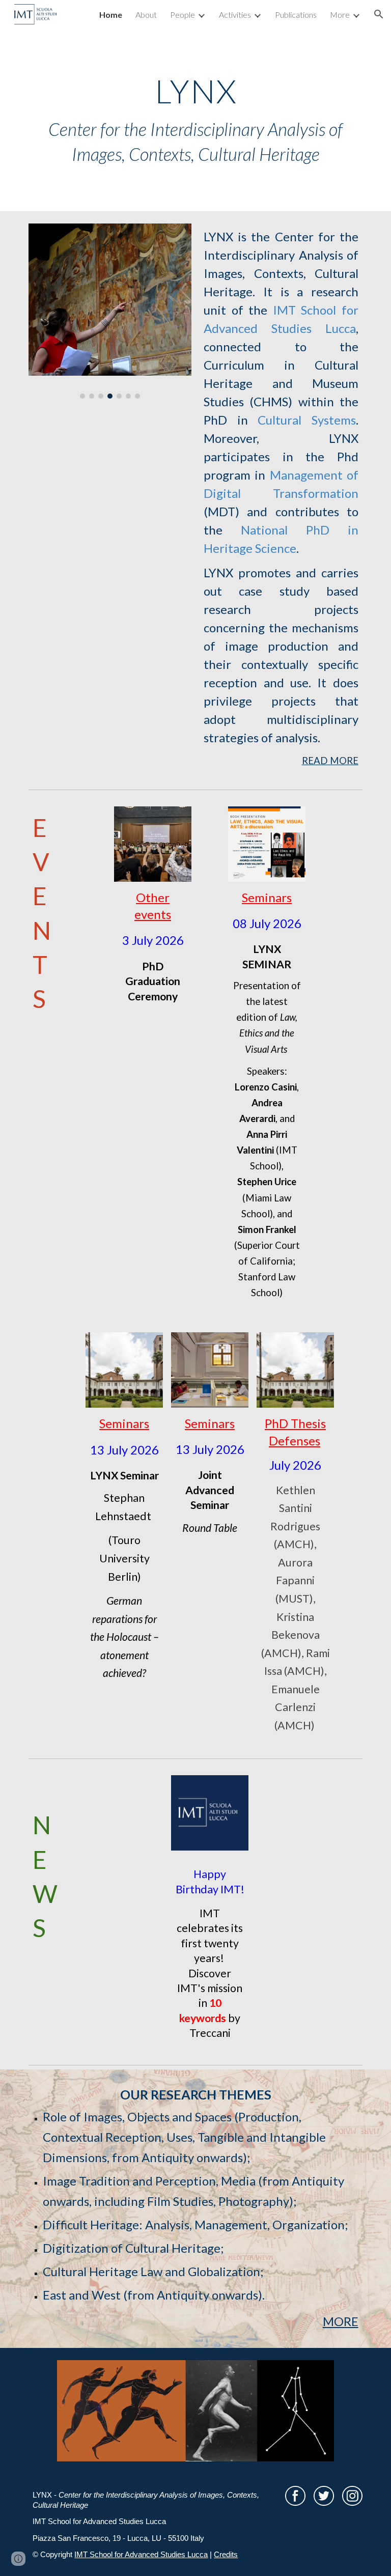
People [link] (183, 15)
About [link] (146, 15)
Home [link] (111, 15)
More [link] (340, 15)
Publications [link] (296, 15)
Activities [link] (235, 15)
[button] (379, 14)
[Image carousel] (110, 311)
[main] (195, 120)
